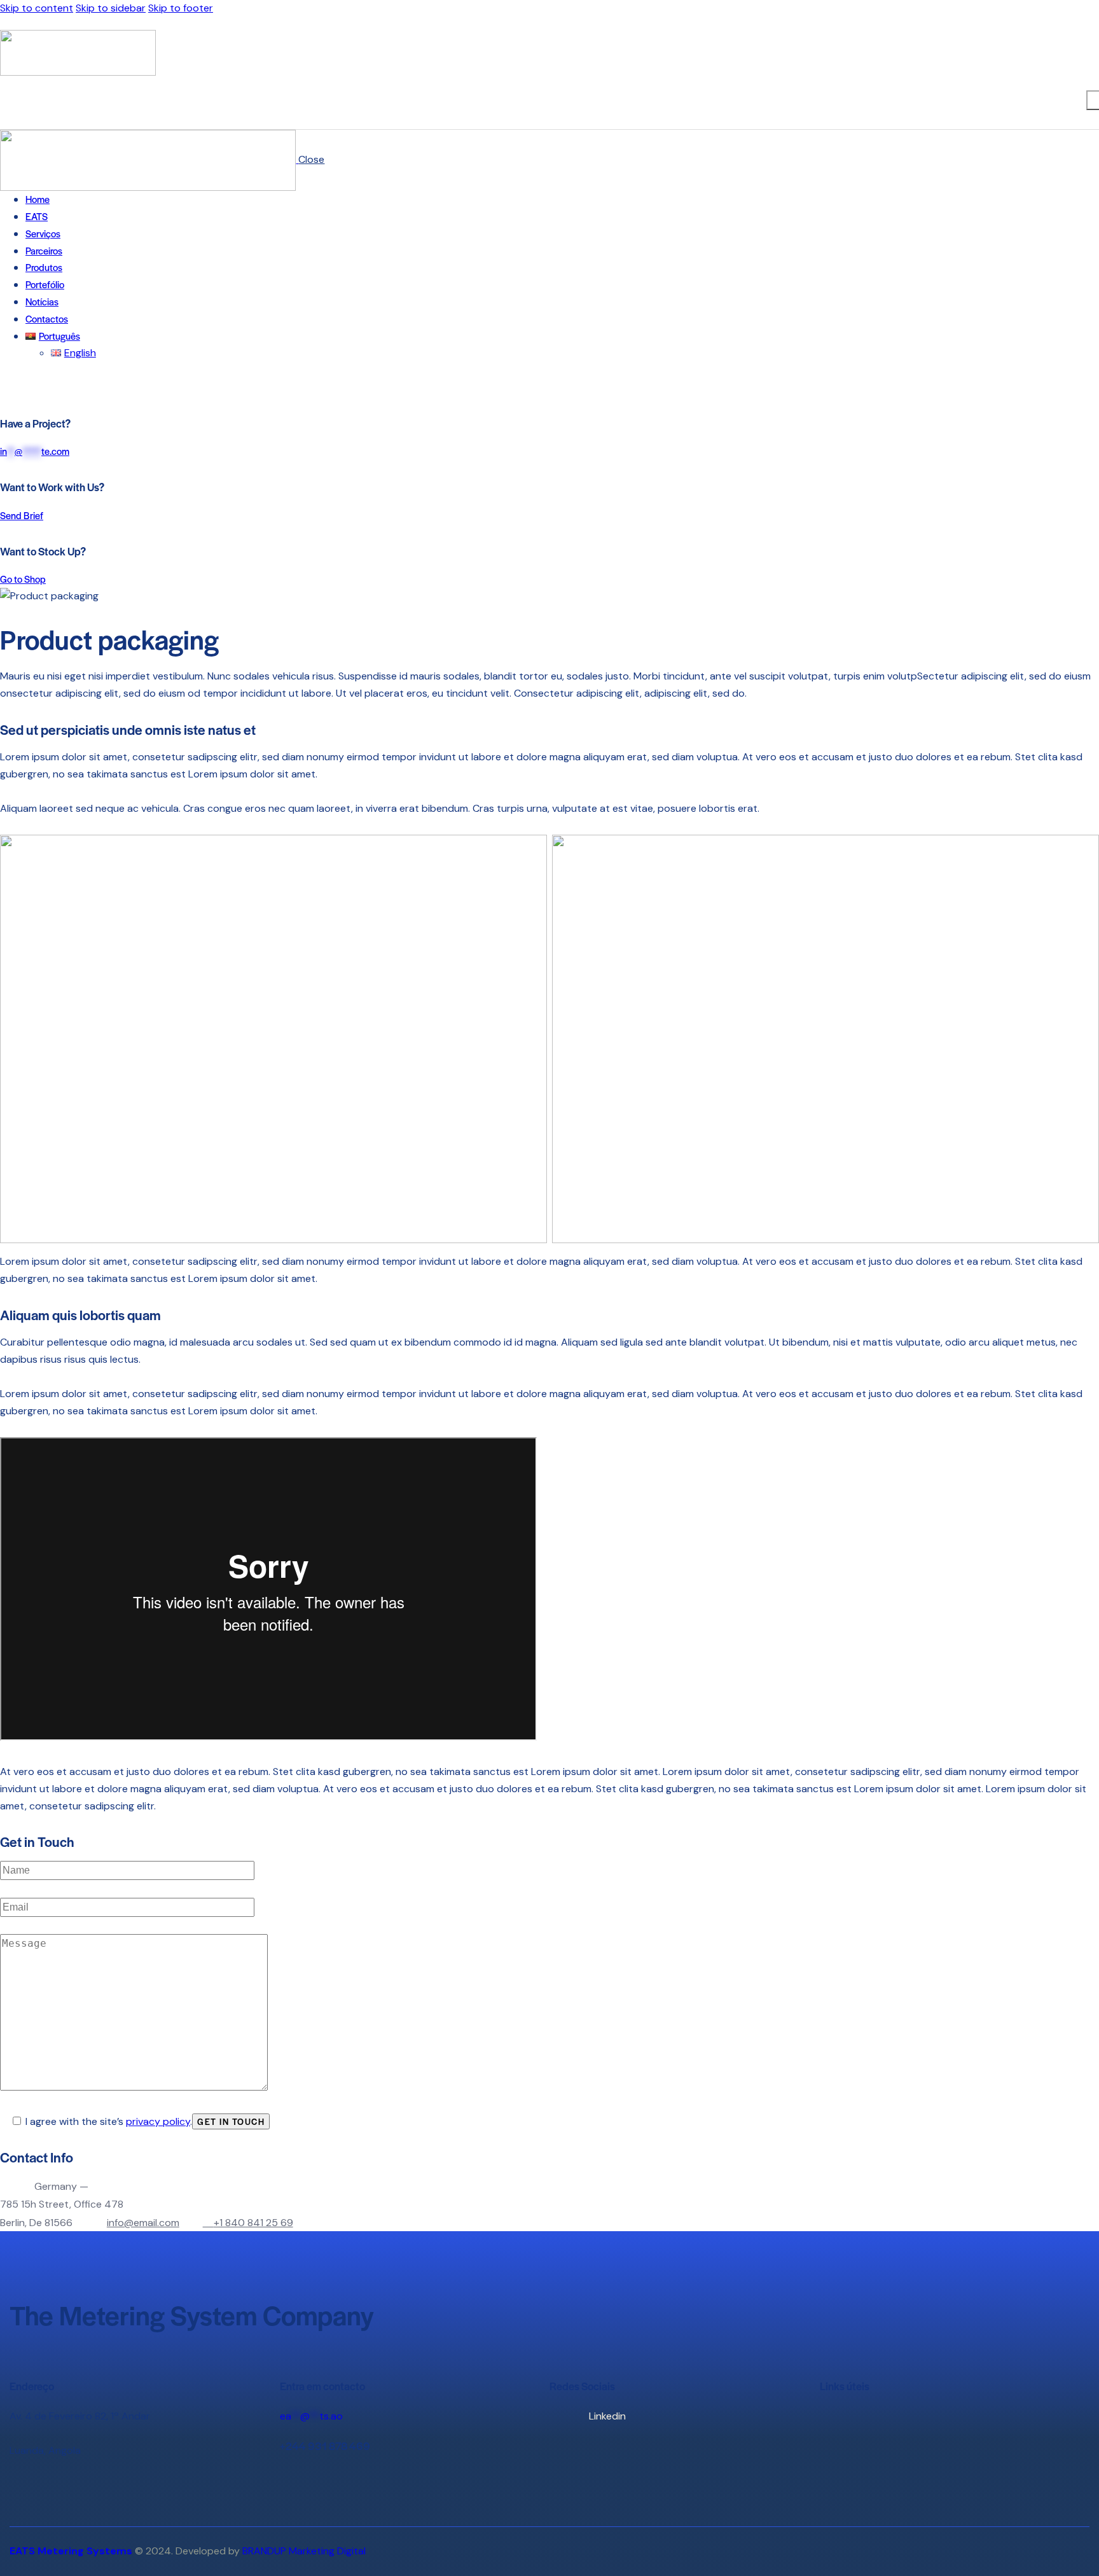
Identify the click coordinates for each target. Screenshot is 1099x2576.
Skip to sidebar (111, 8)
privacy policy (158, 2121)
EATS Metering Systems (71, 2551)
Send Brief (22, 515)
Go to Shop (23, 579)
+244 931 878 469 (325, 2446)
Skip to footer (181, 8)
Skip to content (37, 8)
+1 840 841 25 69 (253, 2223)
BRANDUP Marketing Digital (304, 2551)
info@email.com (143, 2223)
